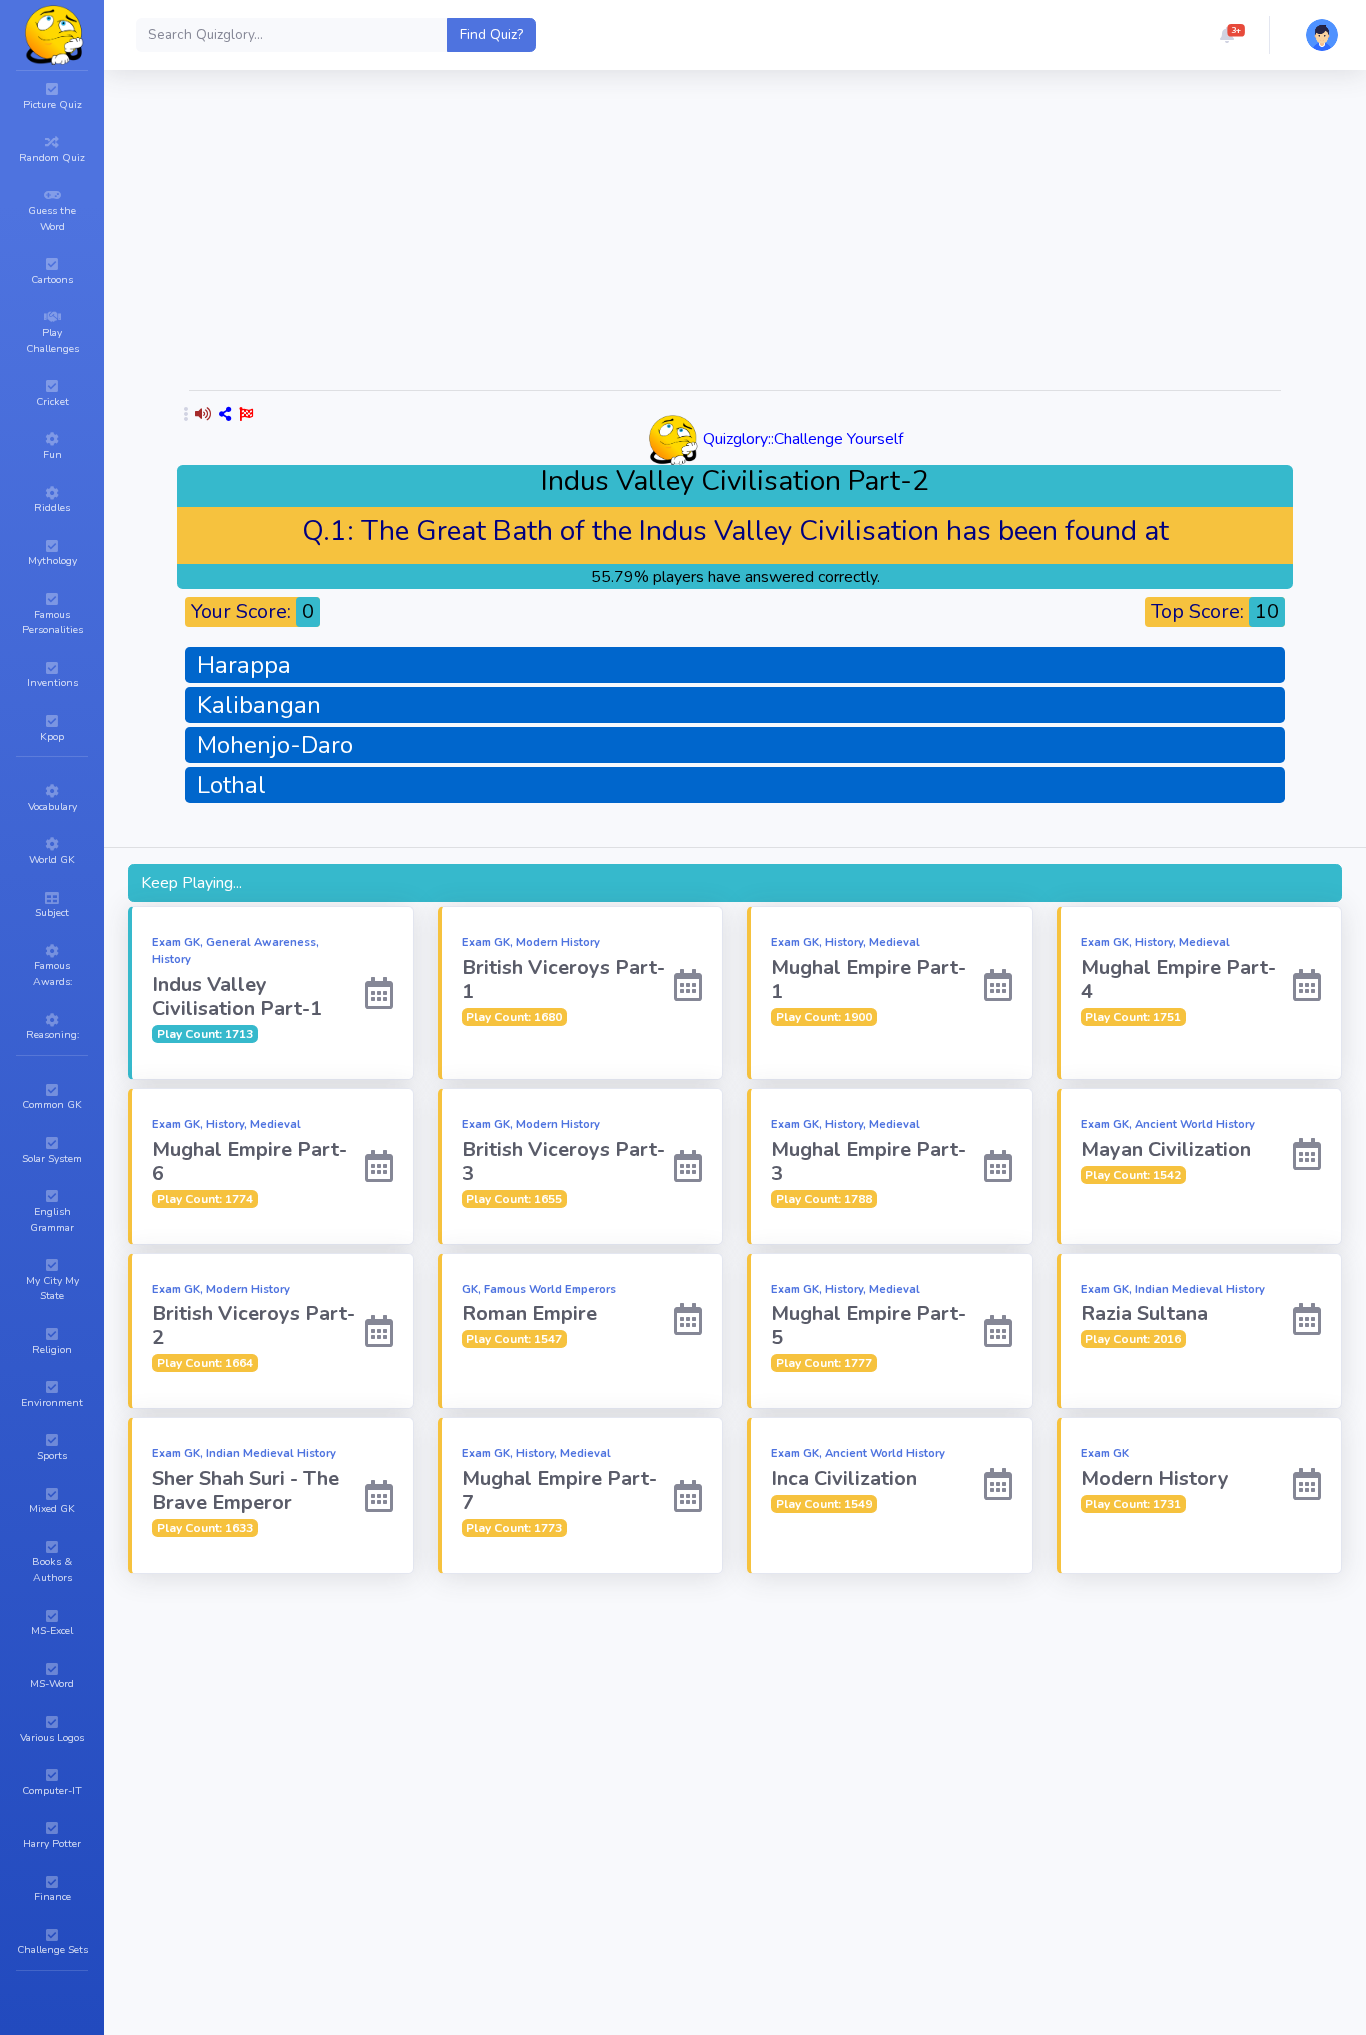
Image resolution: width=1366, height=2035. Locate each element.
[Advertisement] (735, 234)
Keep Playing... (191, 883)
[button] (1227, 35)
